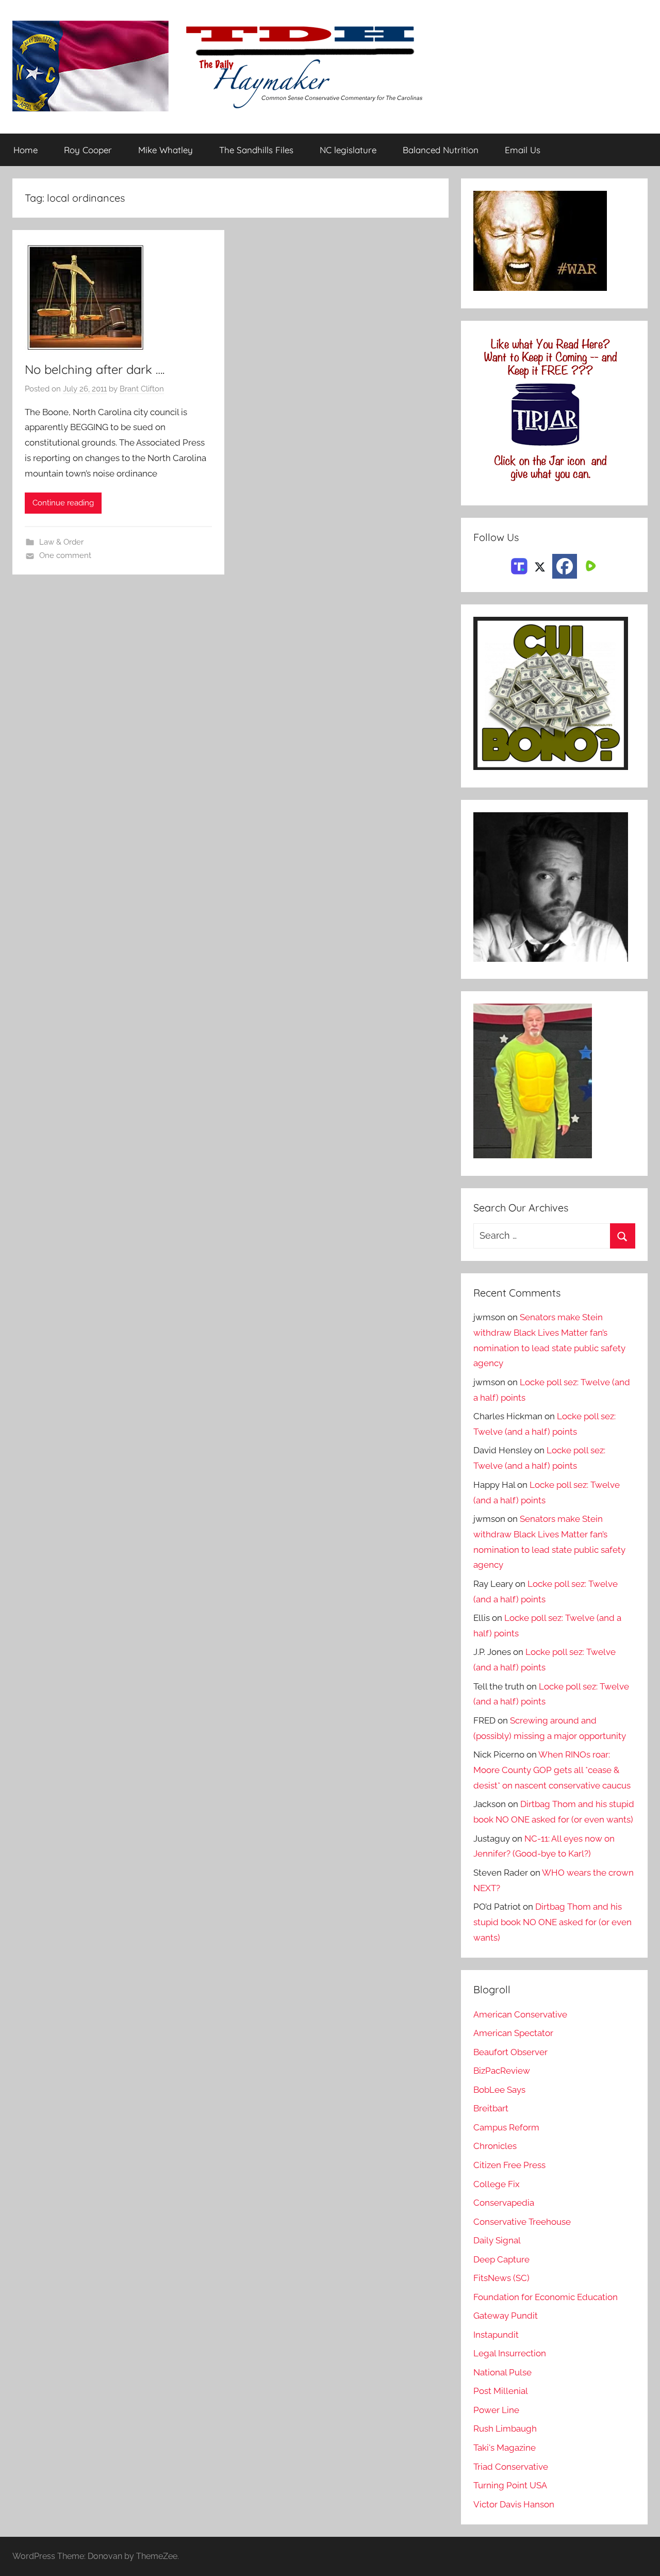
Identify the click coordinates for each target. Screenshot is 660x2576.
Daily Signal (497, 2240)
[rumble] (589, 565)
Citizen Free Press (509, 2165)
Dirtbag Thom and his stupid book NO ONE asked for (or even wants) (552, 1922)
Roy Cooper (88, 150)
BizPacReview (502, 2071)
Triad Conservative (511, 2467)
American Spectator (513, 2033)
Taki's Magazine (505, 2448)
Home (26, 150)
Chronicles (495, 2146)
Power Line (496, 2410)
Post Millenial (501, 2391)
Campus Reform (506, 2127)
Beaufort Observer (510, 2052)
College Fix (497, 2184)
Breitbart (491, 2108)
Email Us (523, 150)
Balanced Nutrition (441, 150)
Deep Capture (501, 2259)
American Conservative (520, 2014)
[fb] (565, 566)
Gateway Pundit (506, 2316)
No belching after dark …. (95, 369)
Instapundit (496, 2335)
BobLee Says (499, 2090)
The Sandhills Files (256, 150)
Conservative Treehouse (522, 2222)
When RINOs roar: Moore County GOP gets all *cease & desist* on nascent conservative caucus (552, 1770)
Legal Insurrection (510, 2353)
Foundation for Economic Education (546, 2297)
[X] (540, 565)
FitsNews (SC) (501, 2278)
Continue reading (63, 503)
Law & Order (61, 542)
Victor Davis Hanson (514, 2504)
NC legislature (348, 150)
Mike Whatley (166, 150)
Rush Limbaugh (505, 2429)
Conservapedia (504, 2203)
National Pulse (502, 2372)
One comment (65, 555)
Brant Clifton (142, 389)
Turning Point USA (510, 2485)
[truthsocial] (519, 565)
